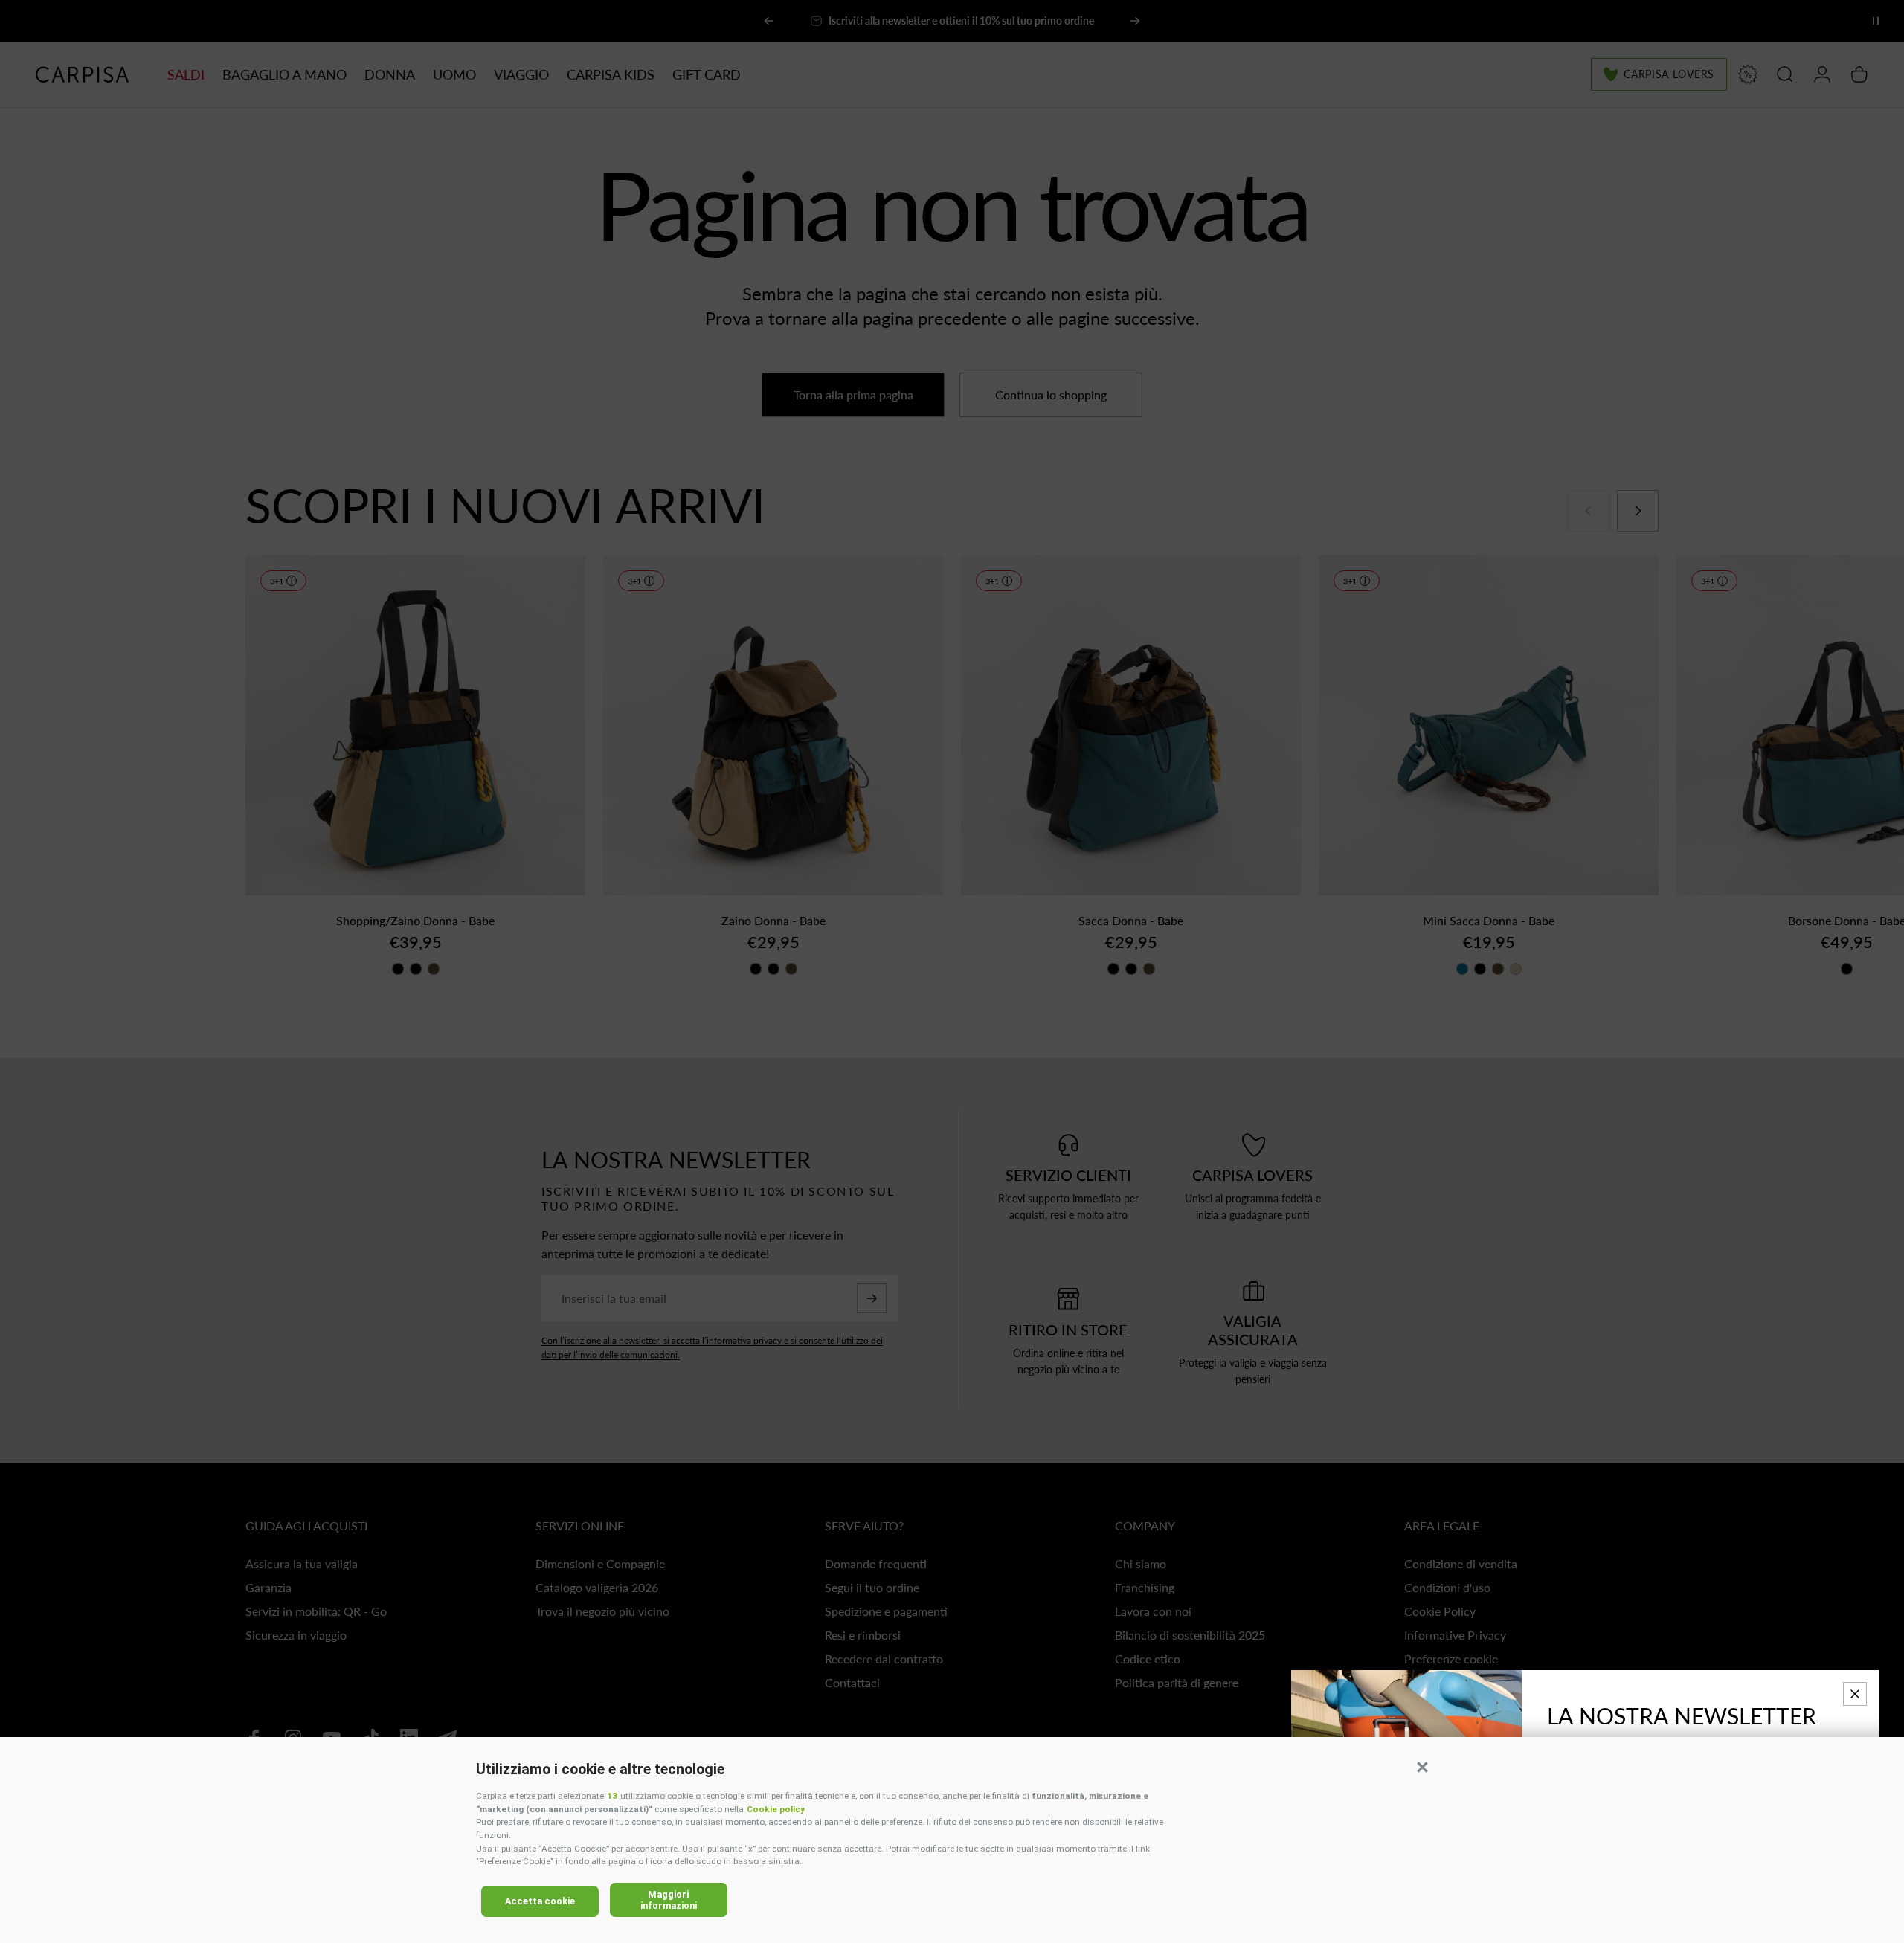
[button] (1422, 1767)
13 (612, 1796)
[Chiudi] (1855, 1694)
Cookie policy (776, 1809)
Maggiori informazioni (669, 1900)
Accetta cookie (540, 1901)
